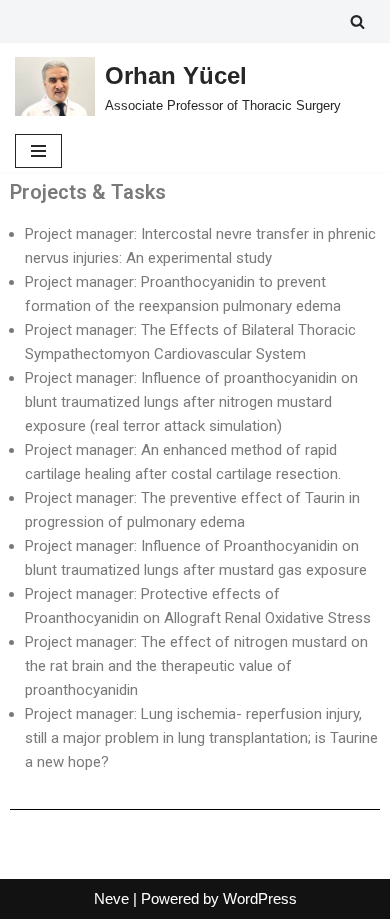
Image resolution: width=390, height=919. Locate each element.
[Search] (357, 21)
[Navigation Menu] (38, 151)
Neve (111, 898)
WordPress (260, 898)
